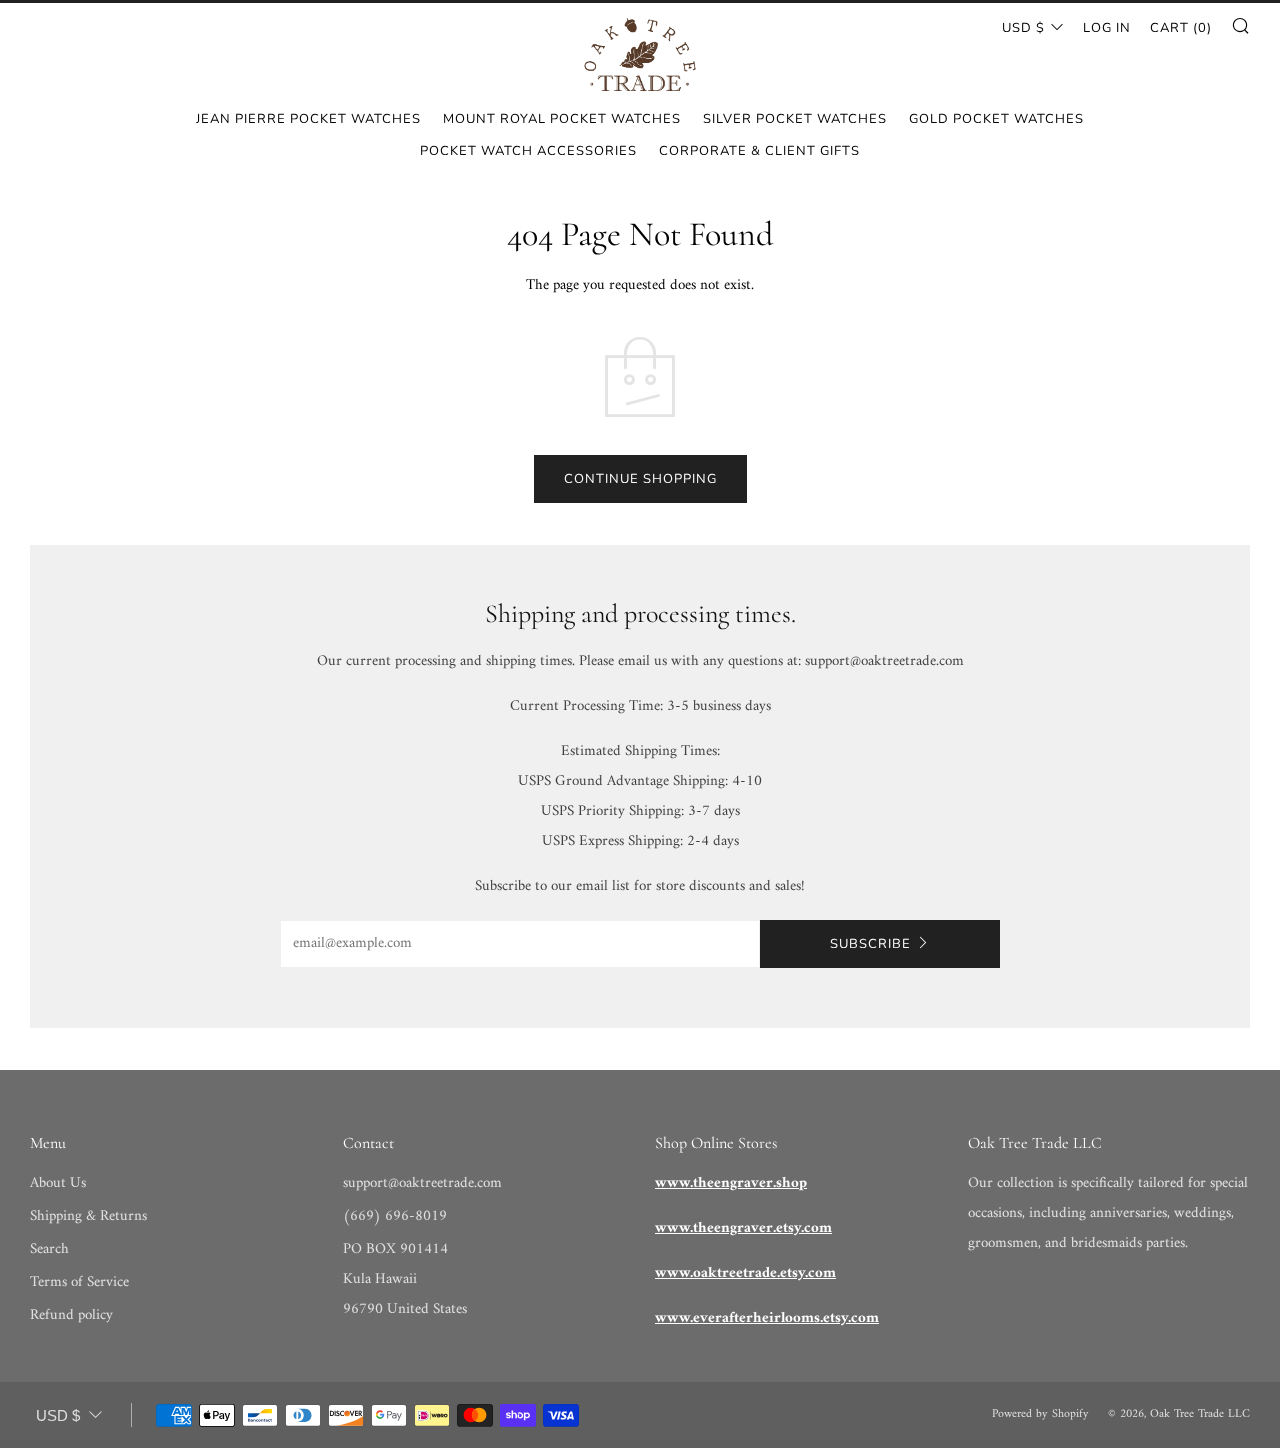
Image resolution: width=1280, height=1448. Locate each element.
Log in (1107, 28)
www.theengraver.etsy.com (743, 1228)
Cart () (1181, 28)
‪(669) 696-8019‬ (395, 1216)
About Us (58, 1183)
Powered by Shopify (1040, 1414)
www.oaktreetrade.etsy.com (745, 1273)
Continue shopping (640, 479)
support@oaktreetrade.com (422, 1183)
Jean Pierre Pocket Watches (308, 119)
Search (49, 1249)
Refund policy (71, 1315)
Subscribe (870, 944)
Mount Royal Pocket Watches (562, 119)
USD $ (1023, 28)
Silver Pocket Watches (795, 119)
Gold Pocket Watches (996, 119)
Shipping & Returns (88, 1216)
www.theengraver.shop (731, 1183)
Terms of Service (79, 1282)
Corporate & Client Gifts (759, 151)
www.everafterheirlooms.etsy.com (767, 1318)
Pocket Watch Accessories (528, 151)
